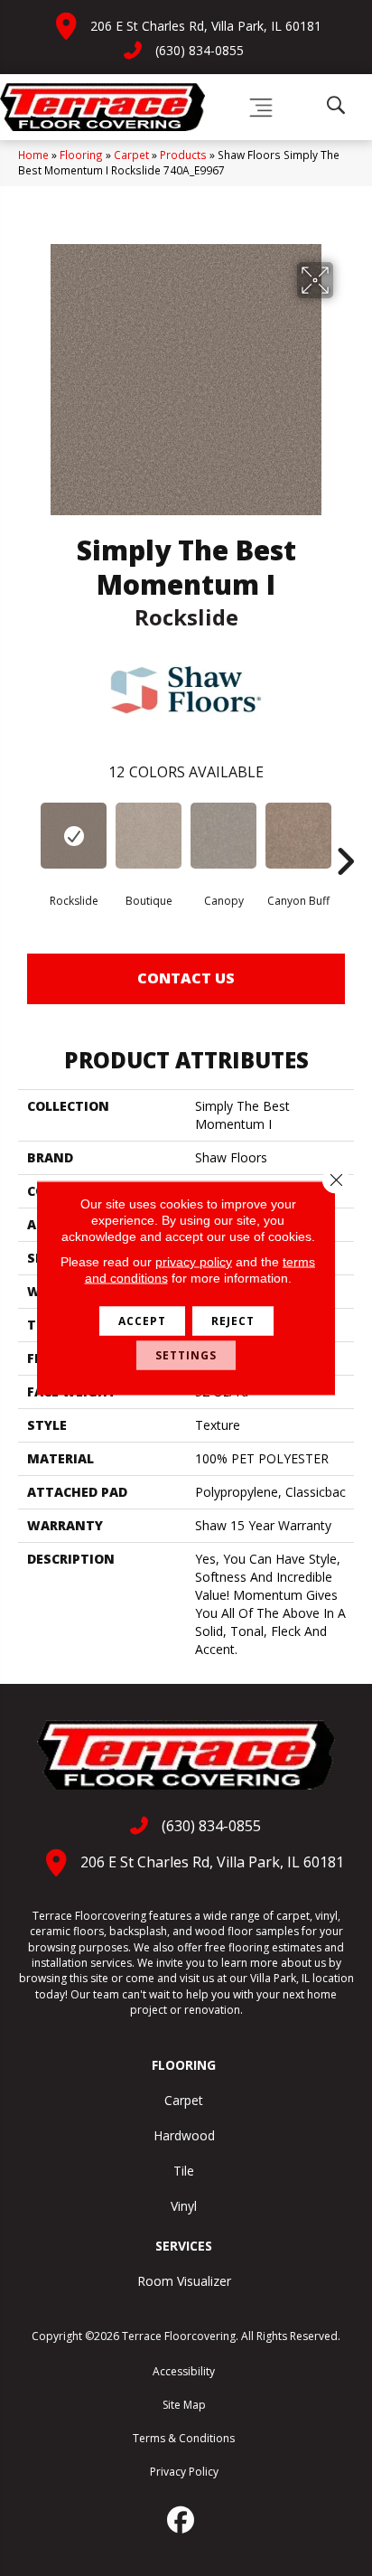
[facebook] (181, 2520)
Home (33, 155)
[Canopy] (223, 836)
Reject (233, 1321)
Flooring (81, 155)
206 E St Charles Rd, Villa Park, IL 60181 (206, 26)
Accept (142, 1321)
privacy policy (194, 1262)
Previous (27, 834)
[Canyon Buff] (298, 836)
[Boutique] (149, 836)
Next (345, 834)
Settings (186, 1355)
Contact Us (186, 978)
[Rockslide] (74, 836)
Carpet (131, 155)
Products (183, 155)
